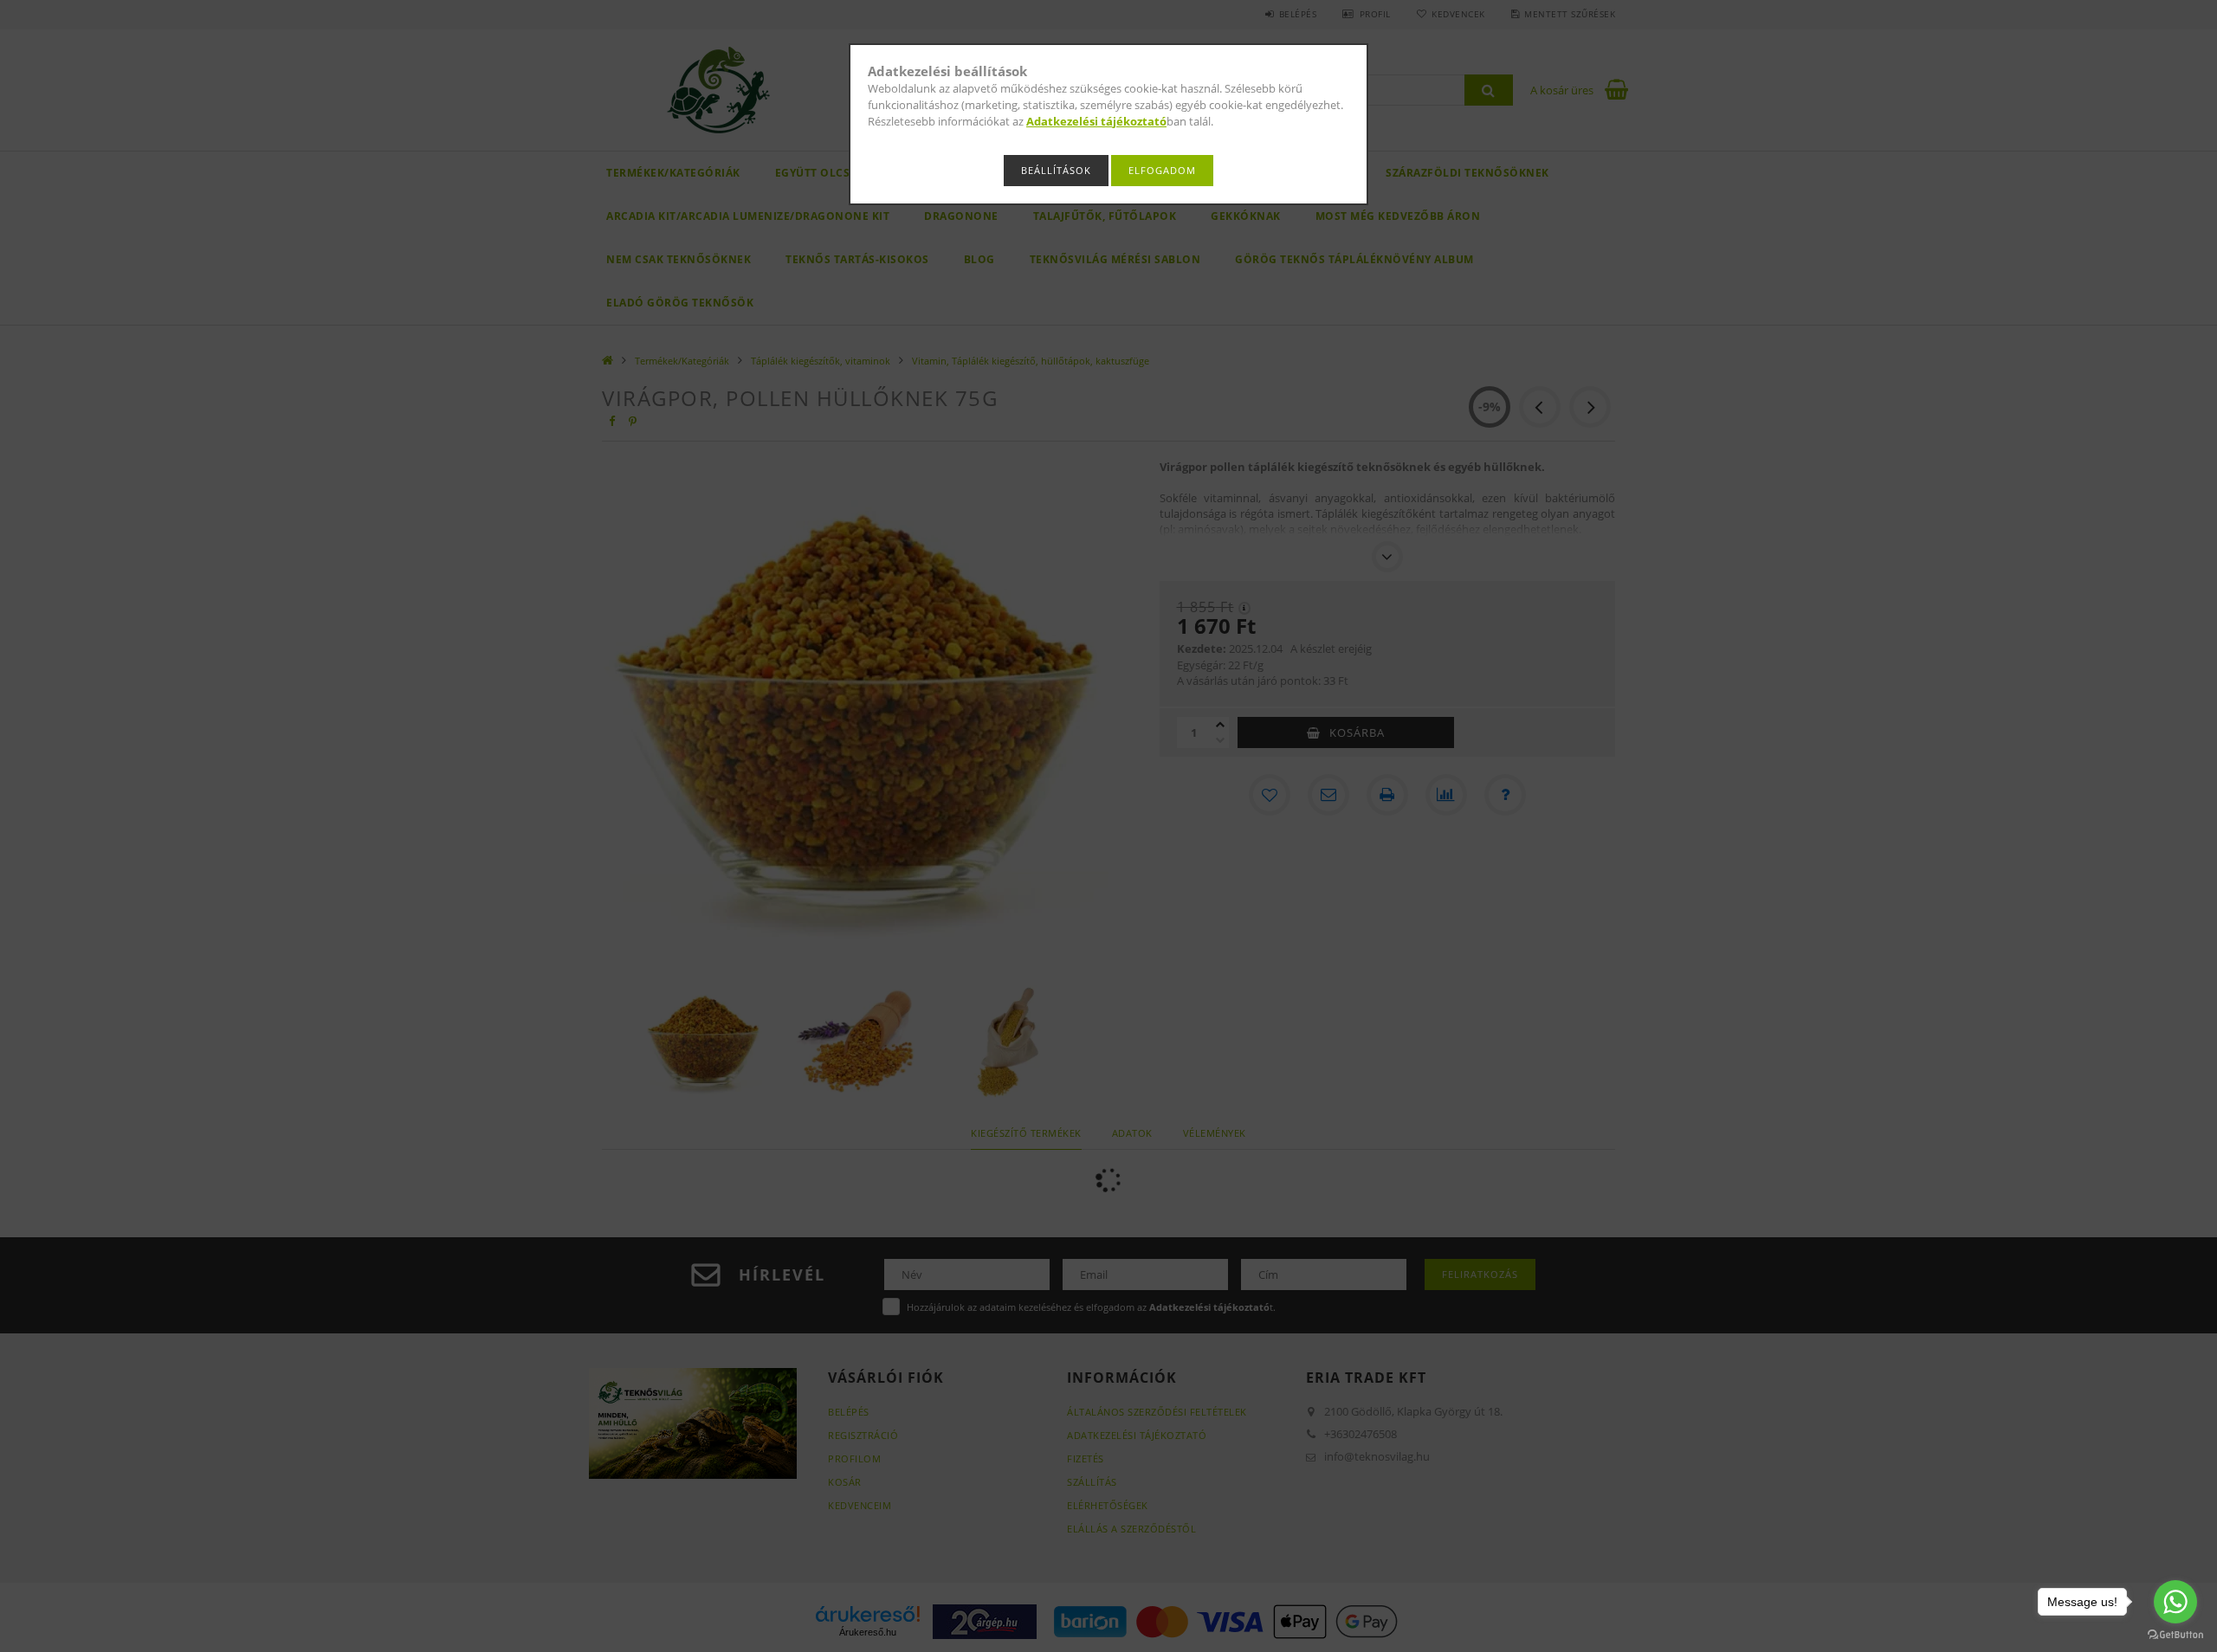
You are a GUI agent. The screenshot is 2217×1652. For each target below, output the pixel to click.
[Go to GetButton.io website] (2175, 1635)
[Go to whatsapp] (2175, 1602)
